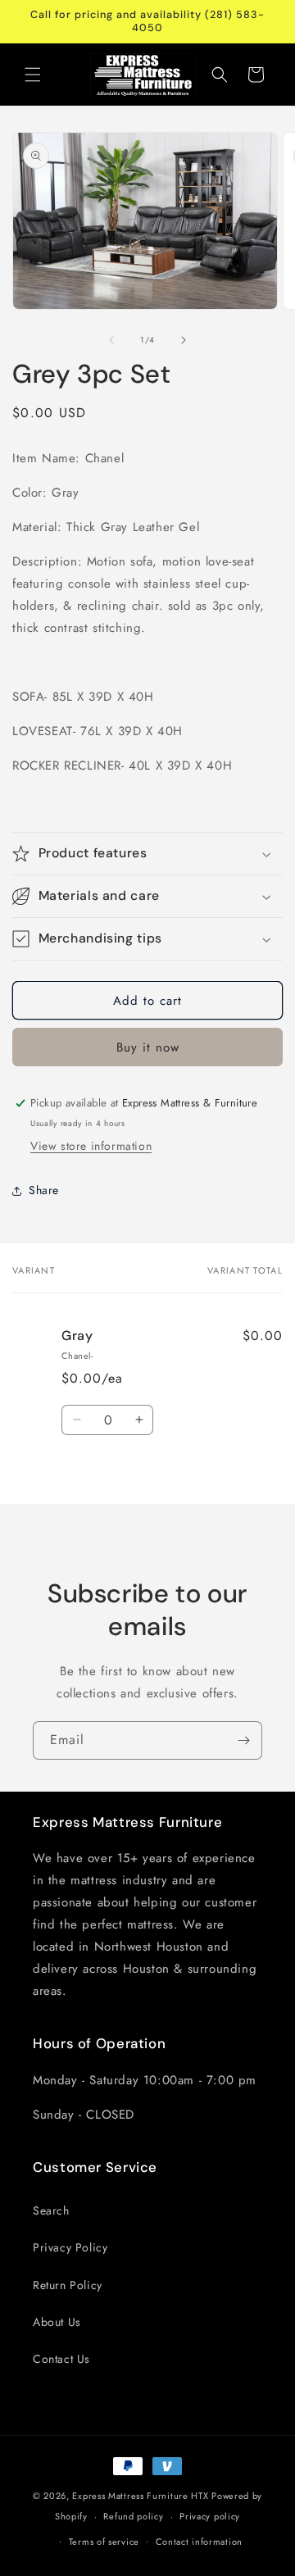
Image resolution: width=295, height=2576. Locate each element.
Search (51, 2210)
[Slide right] (184, 340)
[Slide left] (111, 340)
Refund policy (133, 2516)
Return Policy (68, 2285)
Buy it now (148, 1047)
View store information (91, 1146)
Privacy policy (210, 2516)
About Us (57, 2322)
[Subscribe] (243, 1740)
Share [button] (44, 1190)
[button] (33, 75)
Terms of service (104, 2542)
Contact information (199, 2542)
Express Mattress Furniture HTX (140, 2496)
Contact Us (61, 2359)
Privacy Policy (70, 2247)
